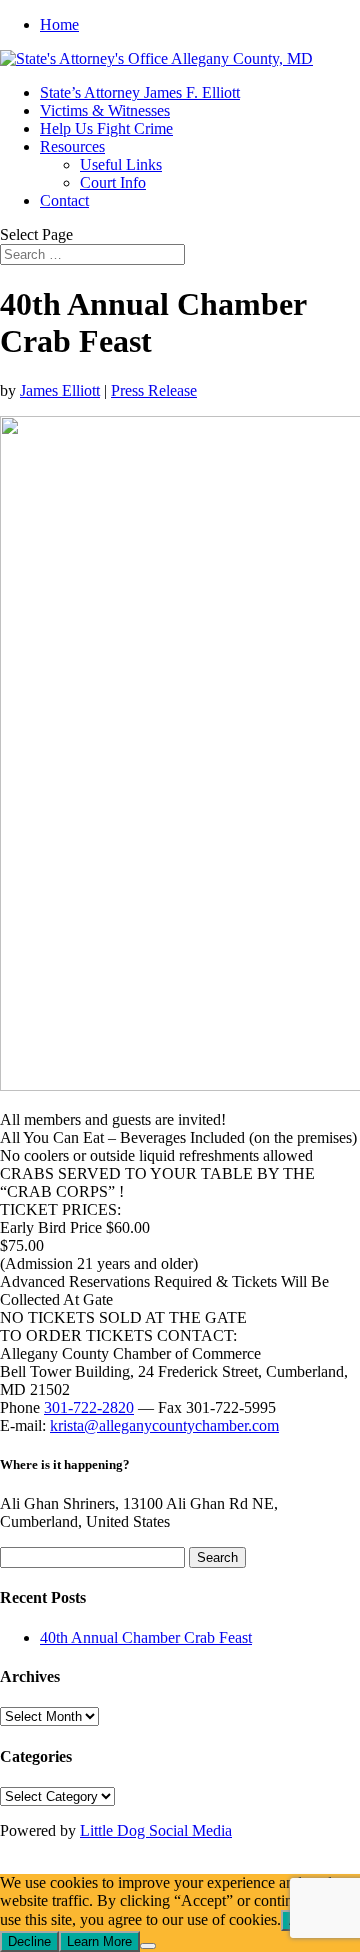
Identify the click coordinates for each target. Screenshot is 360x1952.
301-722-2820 (89, 1407)
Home (59, 24)
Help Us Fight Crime (106, 128)
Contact (64, 200)
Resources (72, 146)
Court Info (113, 182)
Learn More (99, 1941)
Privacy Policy (66, 1864)
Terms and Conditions (201, 1864)
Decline (29, 1941)
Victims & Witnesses (105, 110)
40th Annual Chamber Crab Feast (146, 1637)
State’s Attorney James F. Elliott (140, 92)
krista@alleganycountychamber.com (164, 1425)
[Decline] (148, 1946)
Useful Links (121, 164)
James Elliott (60, 390)
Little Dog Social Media (156, 1830)
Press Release (154, 390)
